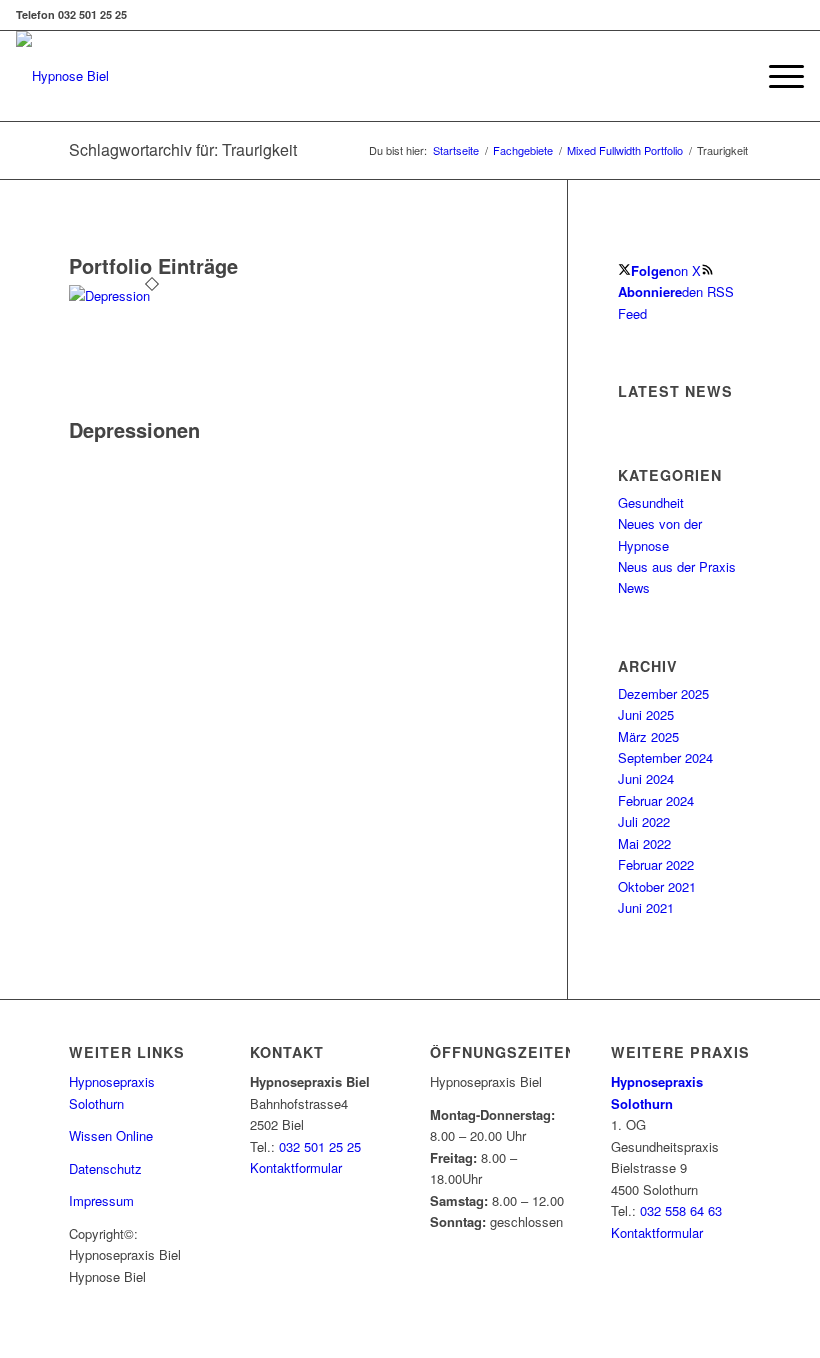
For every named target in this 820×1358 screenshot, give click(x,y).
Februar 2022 (656, 864)
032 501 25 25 (320, 1146)
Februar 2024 (656, 800)
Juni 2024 (646, 778)
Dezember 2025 (663, 693)
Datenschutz (105, 1168)
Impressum (101, 1200)
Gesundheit (651, 502)
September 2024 (665, 757)
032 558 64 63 (681, 1210)
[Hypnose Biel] (62, 76)
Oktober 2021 (657, 886)
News (634, 587)
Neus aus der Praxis (677, 566)
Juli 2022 (644, 821)
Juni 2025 (646, 714)
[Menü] (776, 76)
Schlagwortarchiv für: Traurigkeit (183, 149)
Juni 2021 (646, 907)
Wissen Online (111, 1135)
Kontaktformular (296, 1167)
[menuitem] (776, 76)
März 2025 (648, 736)
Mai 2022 (644, 843)
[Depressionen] (152, 295)
